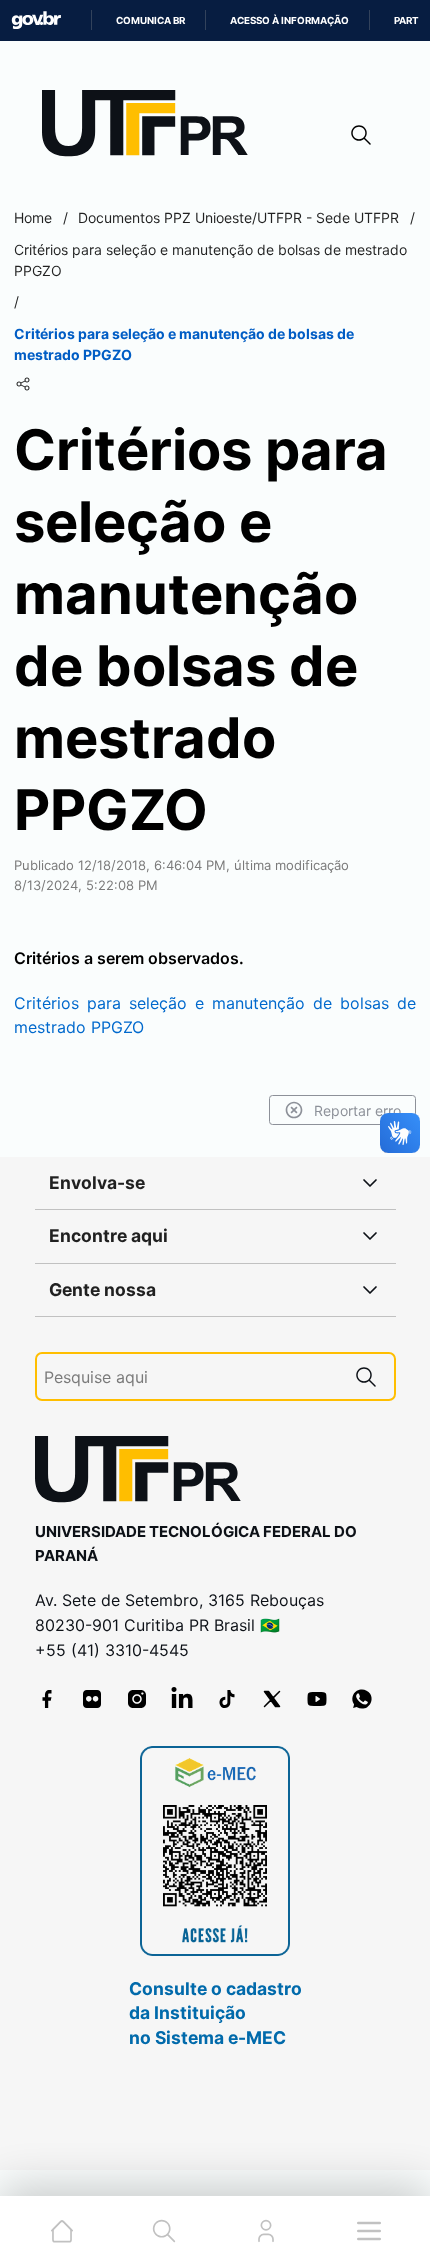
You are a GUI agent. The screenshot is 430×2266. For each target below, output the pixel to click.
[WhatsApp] (362, 1699)
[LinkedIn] (182, 1699)
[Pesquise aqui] (366, 1376)
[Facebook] (47, 1699)
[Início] (152, 127)
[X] (272, 1699)
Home (33, 217)
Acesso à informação (289, 20)
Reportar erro (357, 1110)
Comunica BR (150, 20)
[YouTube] (317, 1699)
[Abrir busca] (361, 134)
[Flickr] (92, 1699)
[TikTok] (227, 1699)
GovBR (36, 20)
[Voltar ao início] (145, 1473)
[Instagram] (137, 1699)
